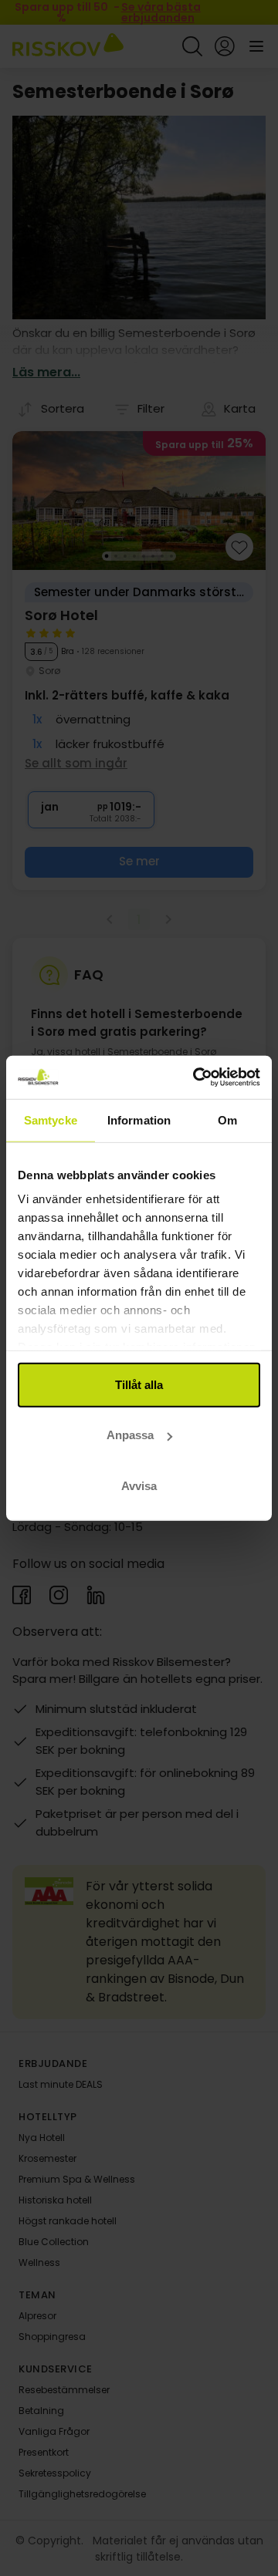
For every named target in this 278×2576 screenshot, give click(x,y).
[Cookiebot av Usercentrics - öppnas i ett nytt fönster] (196, 1077)
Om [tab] (227, 1119)
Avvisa (139, 1485)
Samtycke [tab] (51, 1119)
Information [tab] (139, 1119)
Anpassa (130, 1435)
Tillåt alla (139, 1384)
